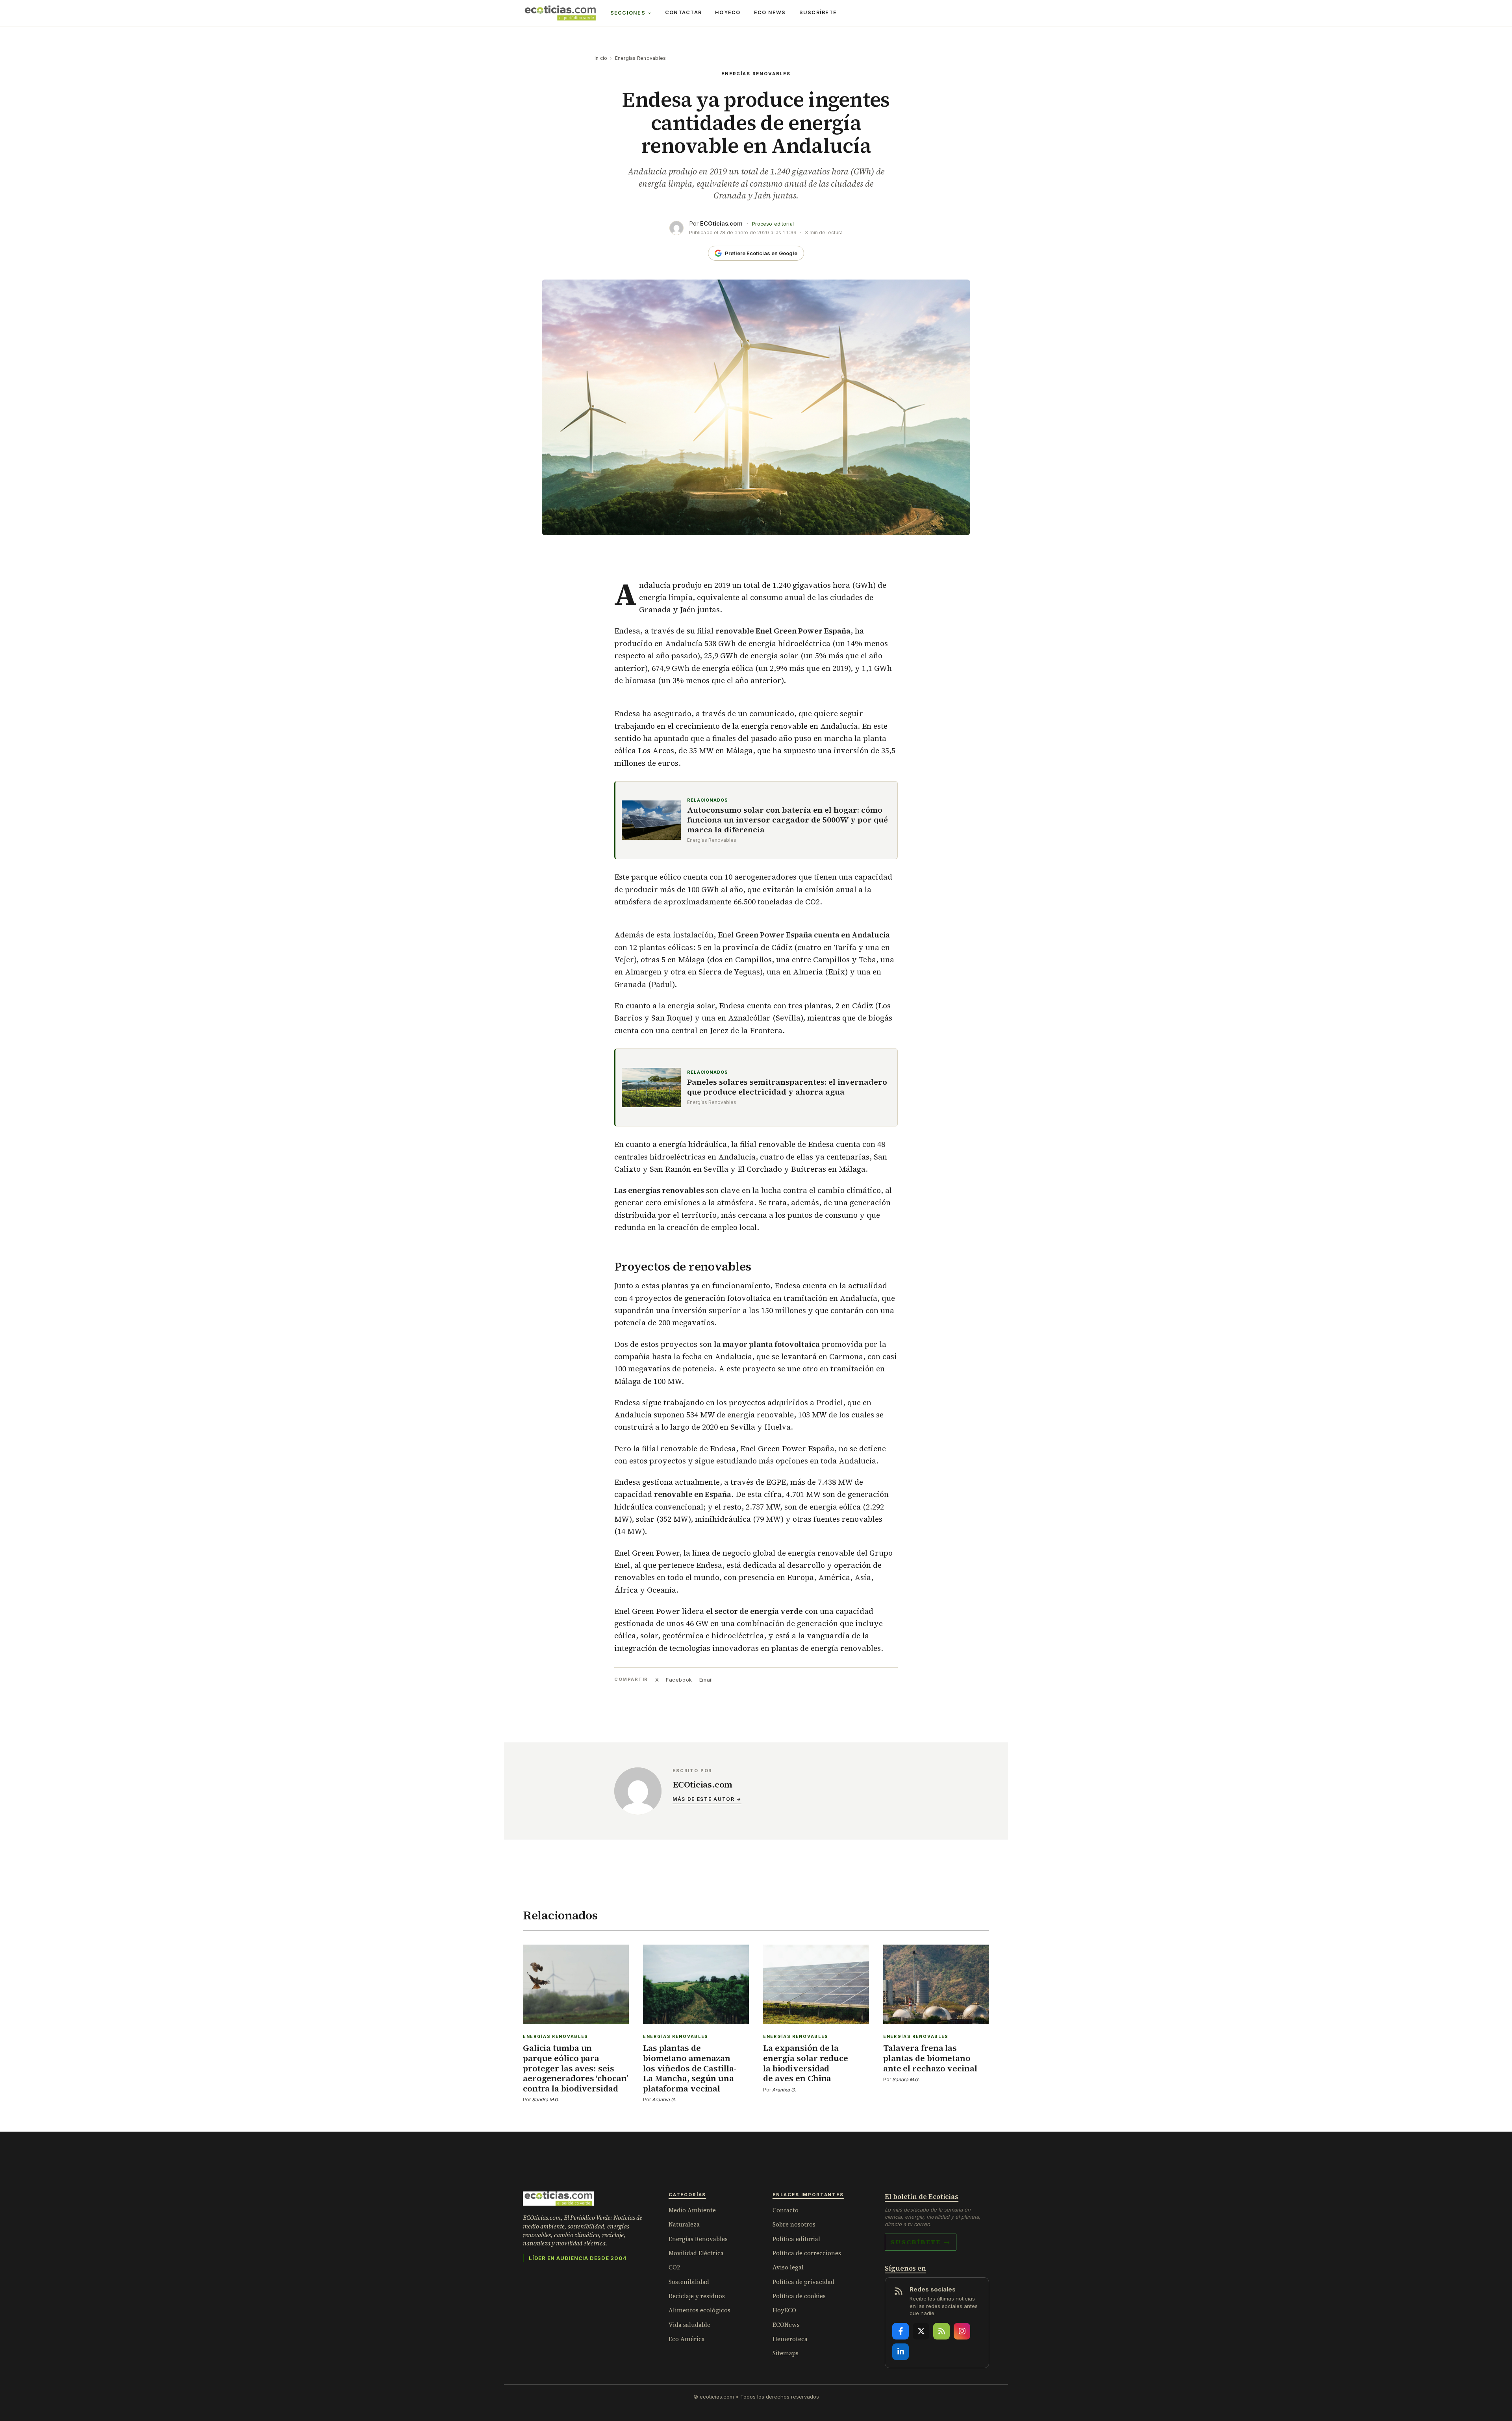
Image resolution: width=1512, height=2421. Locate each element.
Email (706, 1680)
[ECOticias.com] (560, 13)
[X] (921, 2331)
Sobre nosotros (794, 2224)
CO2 (674, 2267)
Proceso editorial (773, 224)
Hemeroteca (790, 2339)
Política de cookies (799, 2296)
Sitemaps (786, 2353)
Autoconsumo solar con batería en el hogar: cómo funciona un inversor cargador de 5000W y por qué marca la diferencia (787, 820)
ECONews (786, 2325)
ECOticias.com (721, 223)
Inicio (601, 58)
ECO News (770, 12)
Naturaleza (684, 2224)
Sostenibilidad (689, 2282)
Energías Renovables (641, 58)
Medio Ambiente (692, 2210)
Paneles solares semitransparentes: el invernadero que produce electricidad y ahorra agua (787, 1087)
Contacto (786, 2210)
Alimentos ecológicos (699, 2310)
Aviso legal (788, 2267)
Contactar (683, 12)
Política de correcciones (807, 2253)
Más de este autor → (707, 1799)
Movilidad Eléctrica (696, 2253)
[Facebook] (901, 2331)
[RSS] (941, 2331)
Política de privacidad (803, 2282)
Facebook (679, 1680)
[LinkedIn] (901, 2352)
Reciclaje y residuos (697, 2296)
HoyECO (728, 12)
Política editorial (796, 2239)
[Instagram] (962, 2331)
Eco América (687, 2339)
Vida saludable (689, 2325)
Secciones (628, 13)
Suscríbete (818, 12)
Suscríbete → (921, 2242)
